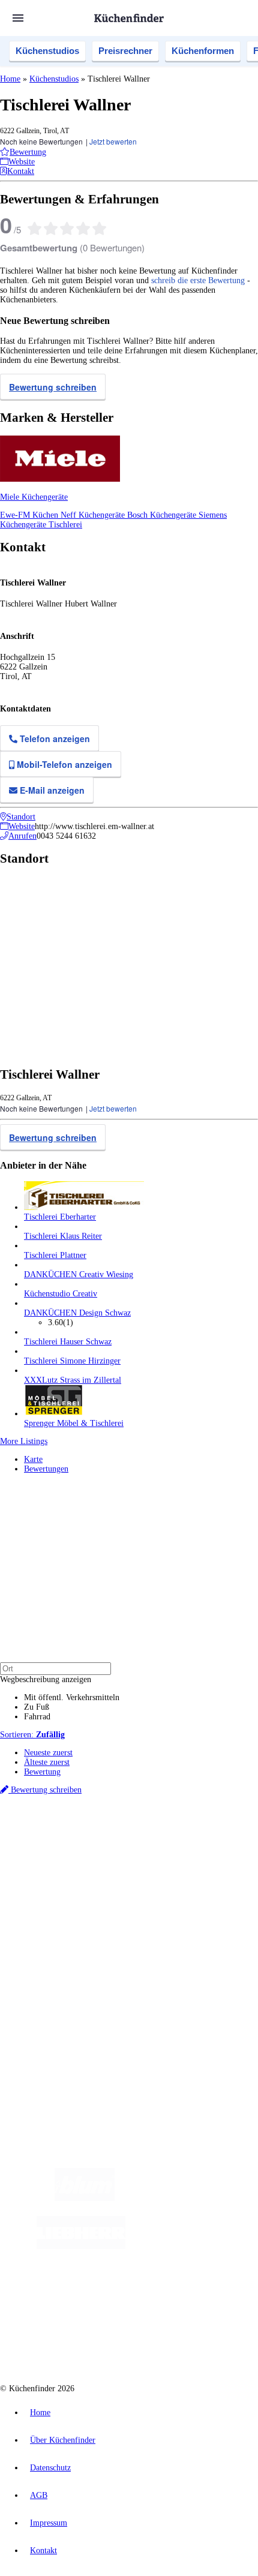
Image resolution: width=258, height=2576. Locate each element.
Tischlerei (65, 525)
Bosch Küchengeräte (163, 515)
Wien (239, 1843)
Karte (33, 1459)
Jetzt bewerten (113, 141)
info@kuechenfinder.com (43, 2056)
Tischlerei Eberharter (60, 1217)
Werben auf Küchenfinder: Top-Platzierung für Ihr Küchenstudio (134, 1994)
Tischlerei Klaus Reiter (63, 1236)
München (135, 1843)
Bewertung (42, 1772)
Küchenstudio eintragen (64, 2003)
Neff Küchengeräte (94, 515)
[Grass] (184, 2198)
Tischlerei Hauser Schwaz (68, 1342)
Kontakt (43, 2551)
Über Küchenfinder (57, 1933)
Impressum (49, 2523)
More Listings (24, 1441)
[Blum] (85, 2198)
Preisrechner (125, 51)
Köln (97, 1852)
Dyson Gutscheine (201, 1862)
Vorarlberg (167, 1843)
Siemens (171, 1852)
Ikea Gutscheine (82, 1862)
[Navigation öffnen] (18, 18)
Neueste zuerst (48, 1753)
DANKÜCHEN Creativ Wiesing (79, 1275)
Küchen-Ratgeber (53, 1923)
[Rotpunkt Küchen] (179, 2294)
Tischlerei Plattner (55, 1255)
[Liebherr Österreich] (81, 2246)
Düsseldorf (40, 1852)
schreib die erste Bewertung (198, 280)
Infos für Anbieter (55, 1984)
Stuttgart (120, 1852)
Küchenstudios (47, 51)
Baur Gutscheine (83, 1871)
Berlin (79, 1843)
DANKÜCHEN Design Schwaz (77, 1313)
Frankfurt (73, 1852)
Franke (145, 1852)
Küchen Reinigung (55, 1913)
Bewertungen (46, 1469)
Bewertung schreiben (53, 387)
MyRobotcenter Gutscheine (149, 1871)
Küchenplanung (50, 1904)
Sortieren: (32, 1735)
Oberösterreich (207, 1843)
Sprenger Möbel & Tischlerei (74, 1423)
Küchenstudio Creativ (61, 1294)
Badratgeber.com (52, 1952)
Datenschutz (50, 2468)
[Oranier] (199, 2246)
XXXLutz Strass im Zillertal (73, 1380)
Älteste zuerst (47, 1762)
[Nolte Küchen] (110, 2294)
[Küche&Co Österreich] (141, 2342)
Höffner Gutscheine (220, 1871)
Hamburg (105, 1843)
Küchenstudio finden (59, 1823)
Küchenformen (203, 51)
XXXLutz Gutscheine (140, 1862)
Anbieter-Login (58, 2013)
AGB (39, 2495)
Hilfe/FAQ (42, 1942)
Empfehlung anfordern (63, 1832)
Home (10, 79)
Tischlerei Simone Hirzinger (72, 1361)
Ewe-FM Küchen (30, 515)
